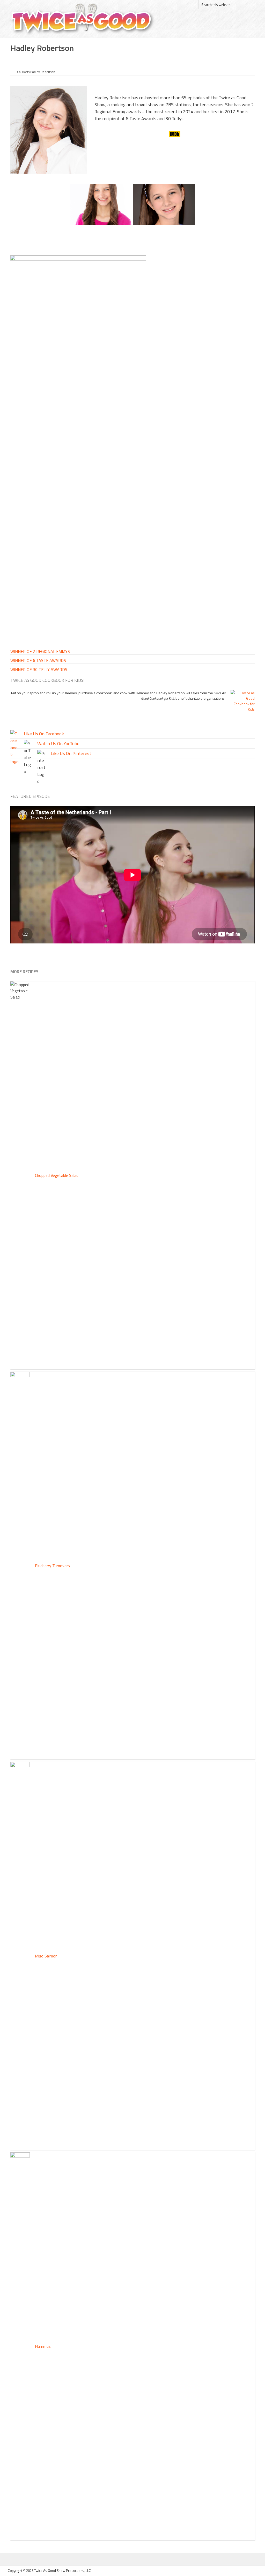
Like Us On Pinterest (71, 753)
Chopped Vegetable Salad (57, 1175)
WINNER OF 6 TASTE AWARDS (38, 660)
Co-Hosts (23, 72)
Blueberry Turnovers (52, 1566)
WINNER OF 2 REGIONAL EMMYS (40, 651)
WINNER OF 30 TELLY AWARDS (39, 669)
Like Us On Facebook (44, 734)
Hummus (43, 2346)
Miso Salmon (46, 1956)
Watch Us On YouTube (58, 744)
